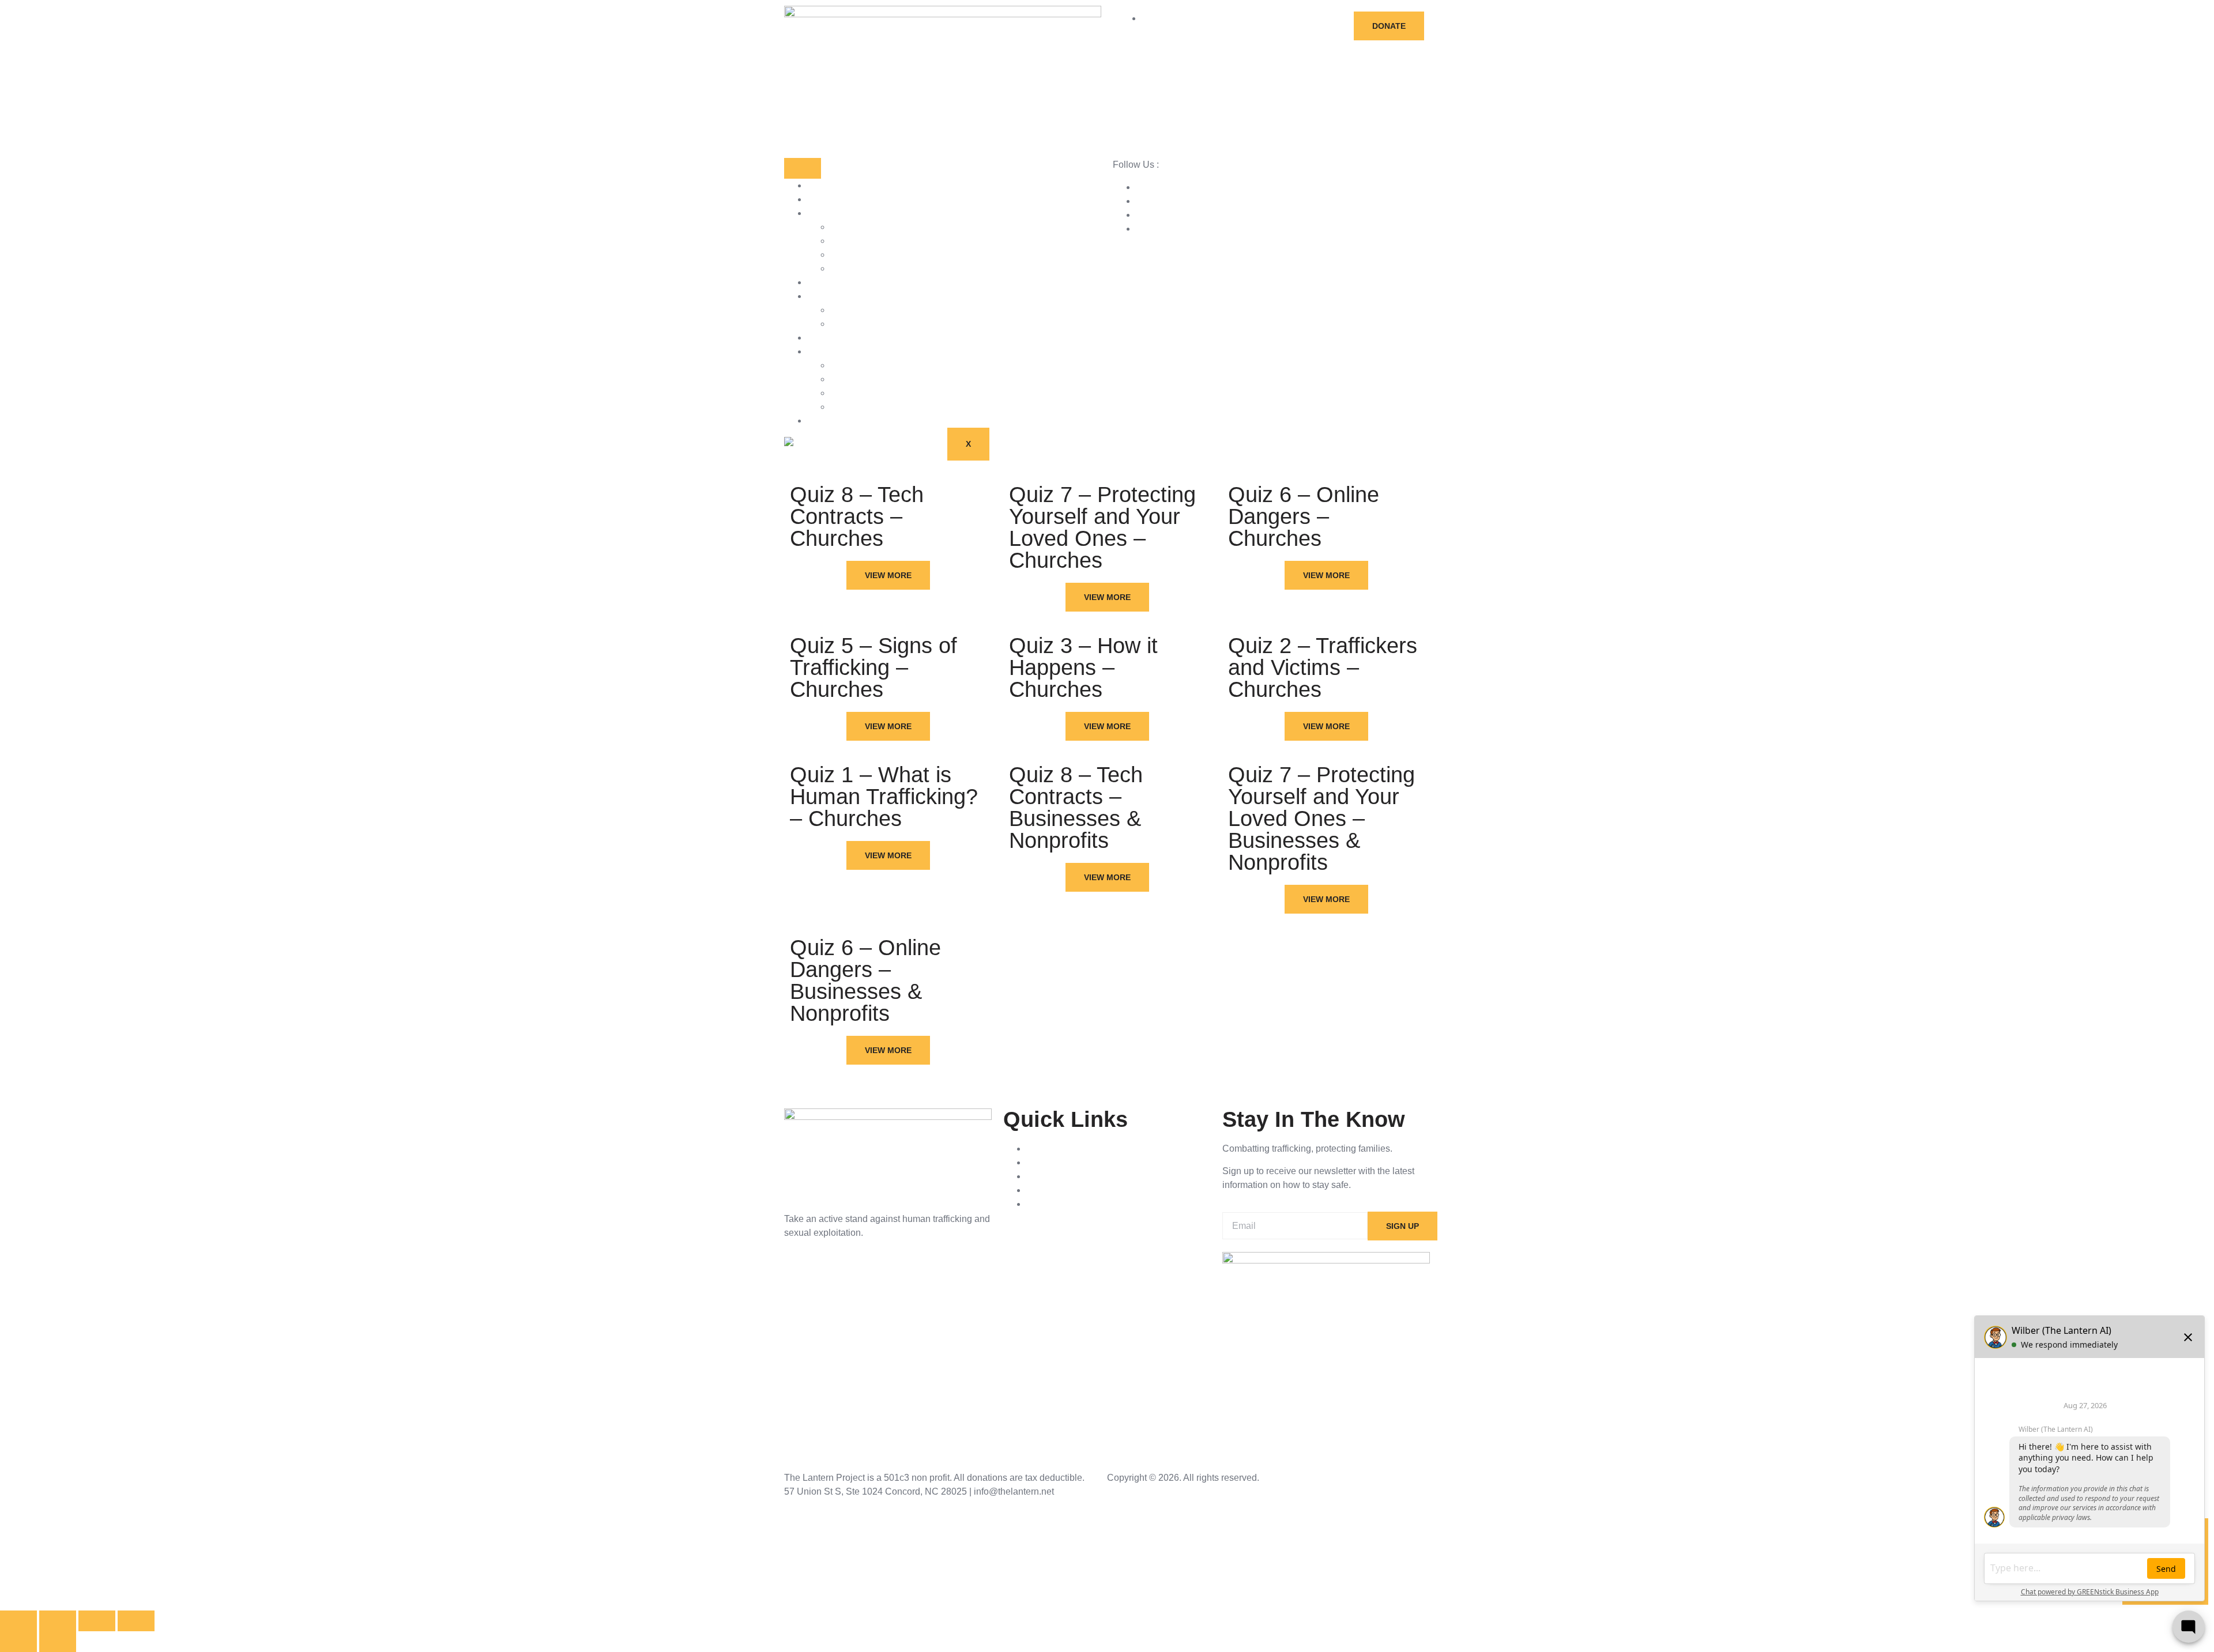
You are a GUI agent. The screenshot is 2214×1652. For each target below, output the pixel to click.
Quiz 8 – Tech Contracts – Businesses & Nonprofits (1076, 808)
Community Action (867, 393)
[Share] (97, 1621)
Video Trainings (839, 296)
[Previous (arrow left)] (18, 1642)
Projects (824, 282)
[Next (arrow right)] (58, 1642)
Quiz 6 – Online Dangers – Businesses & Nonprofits (865, 980)
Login (842, 324)
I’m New (847, 310)
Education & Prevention (879, 379)
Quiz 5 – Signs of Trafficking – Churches (873, 667)
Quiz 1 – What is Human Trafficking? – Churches (884, 797)
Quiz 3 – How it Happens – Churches (1083, 667)
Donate (845, 227)
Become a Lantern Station (883, 241)
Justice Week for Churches (885, 254)
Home (820, 185)
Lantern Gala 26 (840, 420)
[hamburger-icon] (803, 168)
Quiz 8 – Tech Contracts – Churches (857, 516)
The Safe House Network (882, 407)
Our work (826, 351)
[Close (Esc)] (136, 1621)
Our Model (852, 365)
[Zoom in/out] (18, 1621)
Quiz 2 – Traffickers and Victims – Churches (1323, 667)
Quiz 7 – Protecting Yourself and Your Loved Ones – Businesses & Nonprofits (1321, 819)
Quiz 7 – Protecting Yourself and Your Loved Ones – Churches (1102, 527)
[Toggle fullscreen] (58, 1621)
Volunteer (850, 268)
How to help (832, 213)
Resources (829, 199)
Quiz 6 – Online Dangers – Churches (1304, 516)
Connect (824, 337)
